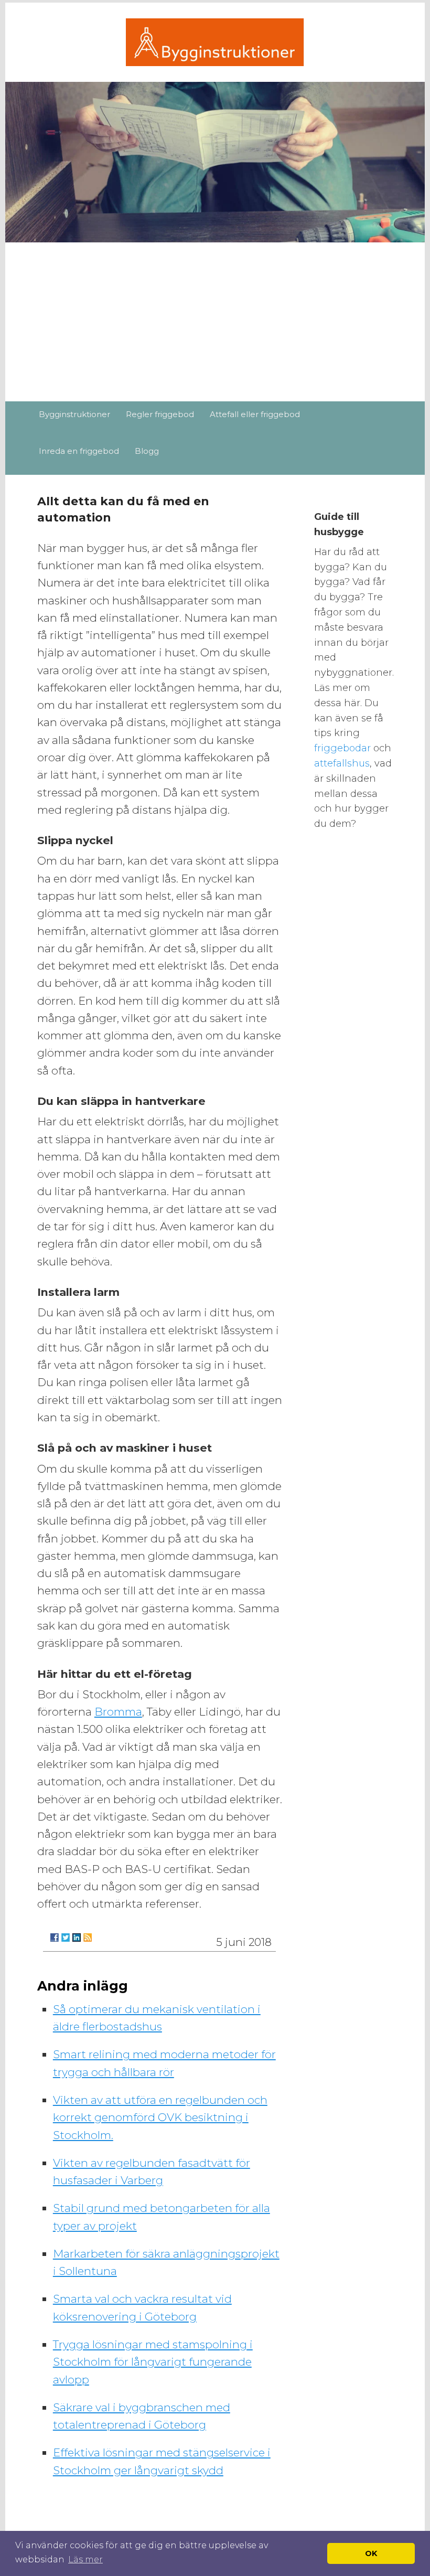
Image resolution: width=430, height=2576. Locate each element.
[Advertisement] (215, 323)
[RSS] (88, 1938)
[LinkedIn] (77, 1938)
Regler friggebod (160, 414)
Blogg (147, 451)
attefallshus (342, 763)
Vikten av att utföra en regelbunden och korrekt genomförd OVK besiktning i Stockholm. (160, 2117)
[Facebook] (55, 1938)
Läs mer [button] (85, 2559)
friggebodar (344, 748)
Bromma (118, 1712)
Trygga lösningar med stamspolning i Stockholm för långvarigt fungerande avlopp (153, 2362)
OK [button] (371, 2553)
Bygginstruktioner (74, 414)
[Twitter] (66, 1938)
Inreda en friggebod (79, 451)
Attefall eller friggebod (255, 414)
